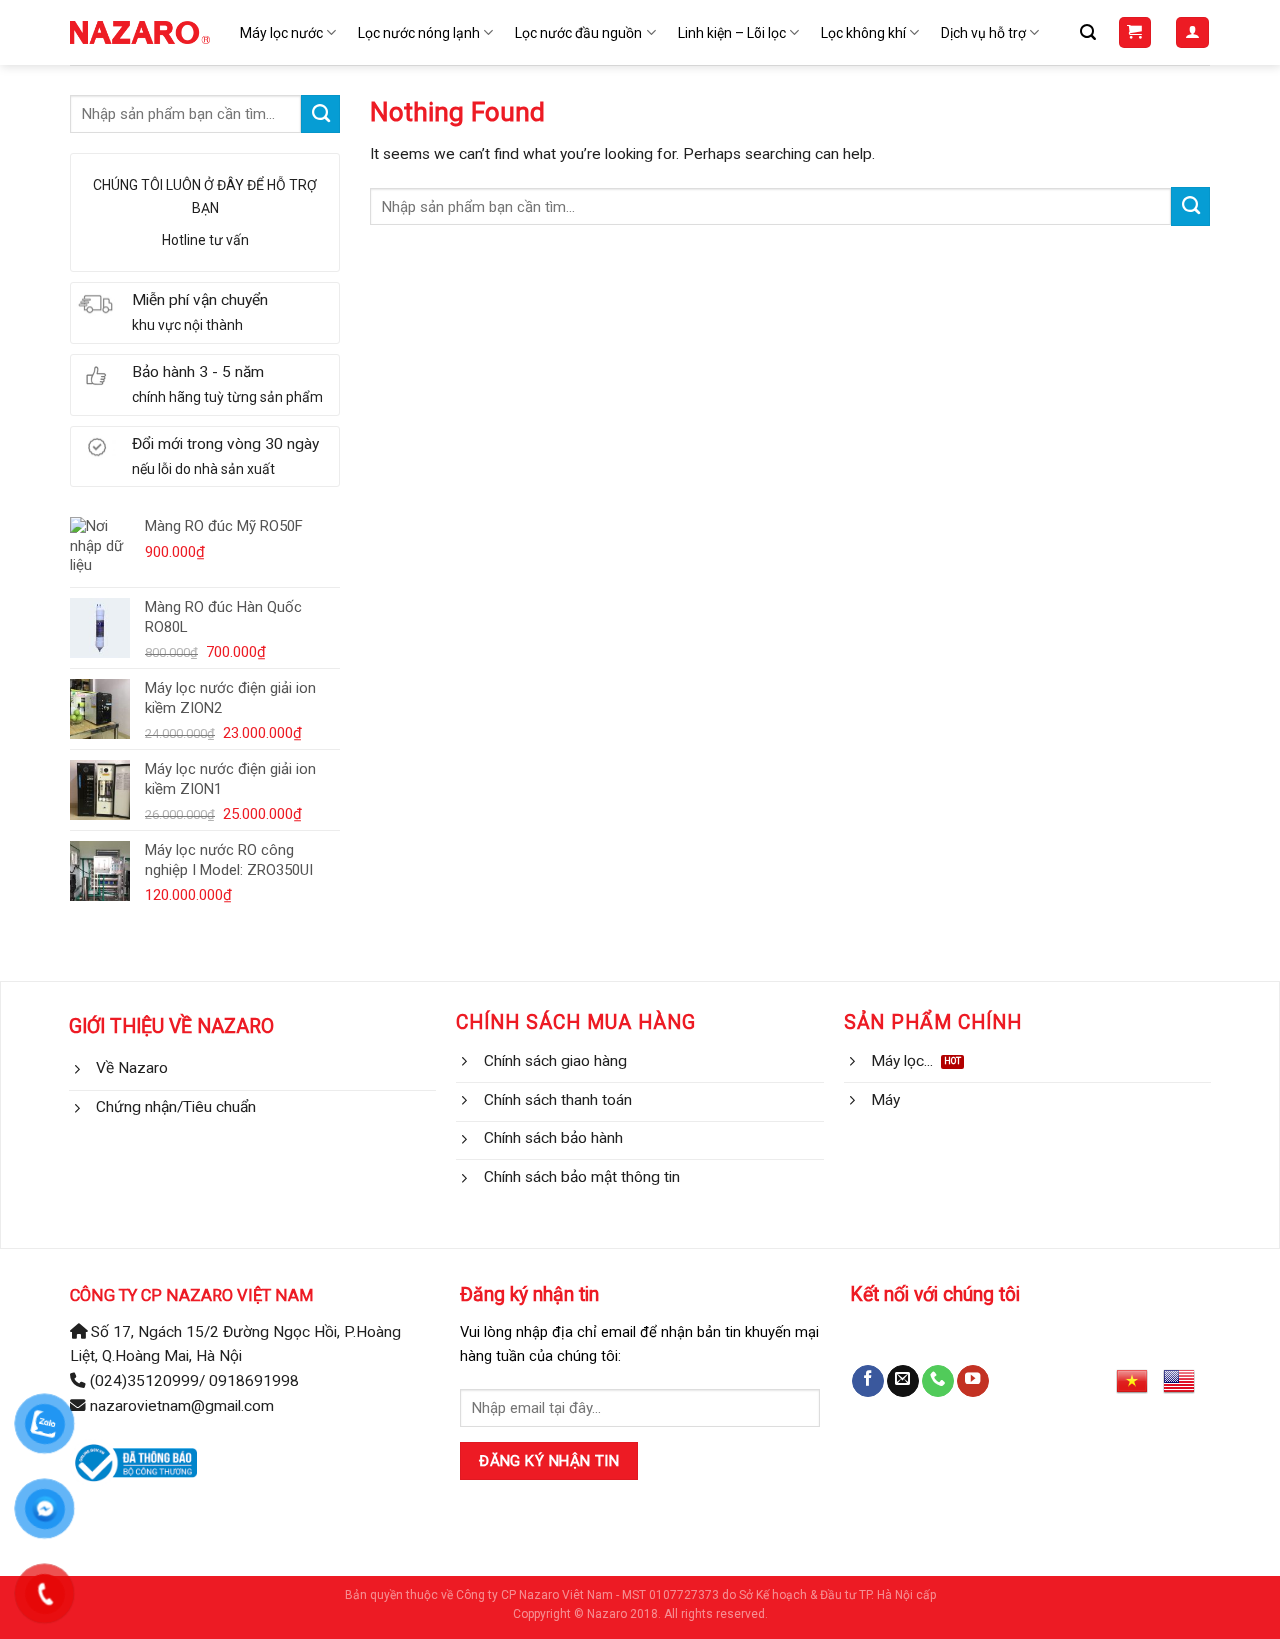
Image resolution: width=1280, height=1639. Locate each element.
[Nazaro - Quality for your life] (140, 32)
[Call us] (938, 1381)
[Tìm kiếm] (1088, 32)
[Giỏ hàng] (1135, 33)
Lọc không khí (863, 33)
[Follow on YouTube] (973, 1381)
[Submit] (320, 114)
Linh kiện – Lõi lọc (732, 33)
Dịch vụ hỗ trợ (983, 33)
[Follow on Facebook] (868, 1381)
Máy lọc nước (281, 33)
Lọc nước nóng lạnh (419, 33)
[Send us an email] (903, 1381)
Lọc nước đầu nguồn (578, 33)
